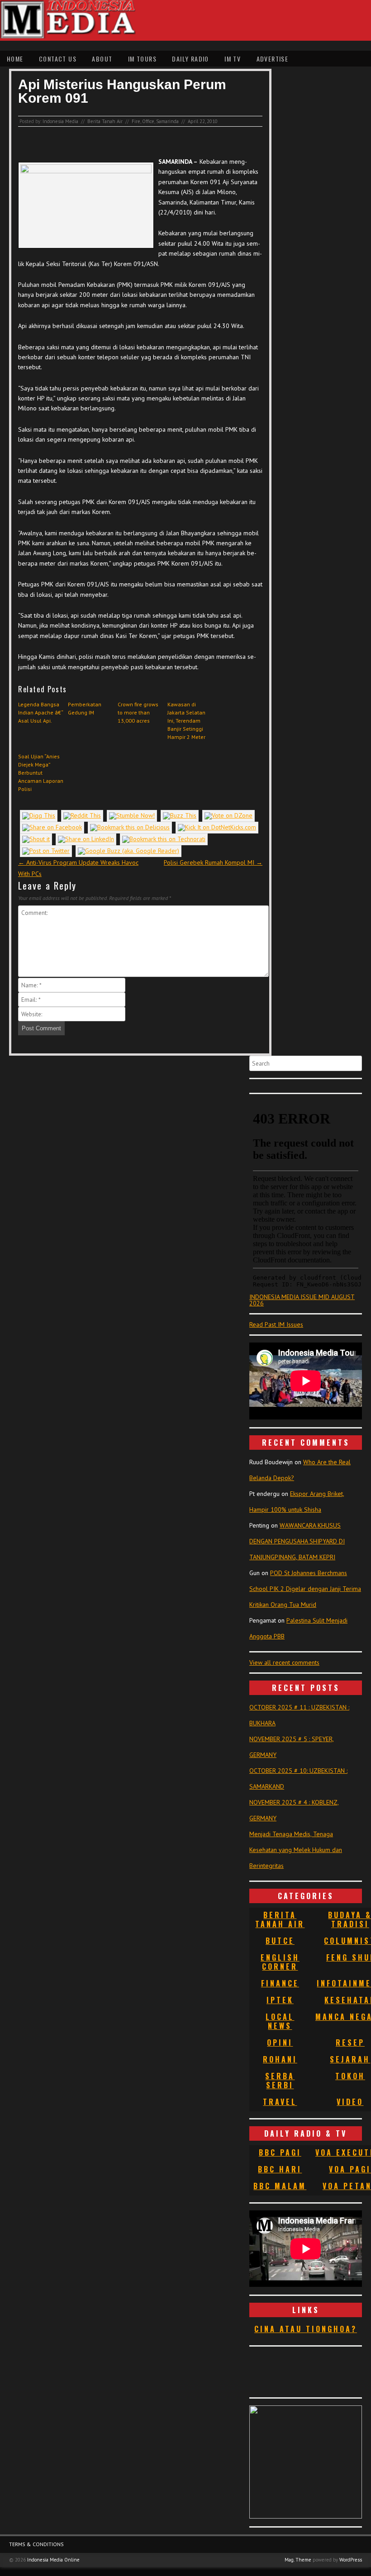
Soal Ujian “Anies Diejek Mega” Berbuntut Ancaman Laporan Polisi (41, 773)
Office (148, 121)
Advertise (273, 59)
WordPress (351, 2560)
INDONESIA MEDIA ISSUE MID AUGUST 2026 (302, 1300)
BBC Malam (280, 2186)
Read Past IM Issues (276, 1324)
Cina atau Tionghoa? (306, 2329)
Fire (136, 121)
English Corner (280, 1962)
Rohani (280, 2059)
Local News (280, 2021)
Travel (280, 2102)
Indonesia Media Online (53, 2560)
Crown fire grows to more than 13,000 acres (138, 712)
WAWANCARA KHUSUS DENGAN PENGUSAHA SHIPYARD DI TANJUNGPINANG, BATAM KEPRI (297, 1541)
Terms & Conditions (36, 2544)
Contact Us (58, 59)
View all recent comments (284, 1662)
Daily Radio (190, 59)
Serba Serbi (280, 2081)
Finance (280, 1983)
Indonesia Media (60, 121)
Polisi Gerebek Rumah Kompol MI (213, 862)
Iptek (280, 2000)
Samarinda (167, 121)
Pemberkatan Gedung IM (85, 708)
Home (15, 59)
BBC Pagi (280, 2152)
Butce (280, 1941)
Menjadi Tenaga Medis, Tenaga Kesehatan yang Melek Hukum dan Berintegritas (296, 1850)
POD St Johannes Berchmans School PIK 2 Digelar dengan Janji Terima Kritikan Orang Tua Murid (305, 1589)
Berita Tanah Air (105, 121)
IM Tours (142, 59)
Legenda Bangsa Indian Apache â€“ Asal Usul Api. (41, 712)
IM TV (233, 59)
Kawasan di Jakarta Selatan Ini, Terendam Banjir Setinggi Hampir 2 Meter (186, 721)
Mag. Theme (298, 2560)
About (102, 59)
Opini (280, 2043)
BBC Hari (280, 2169)
